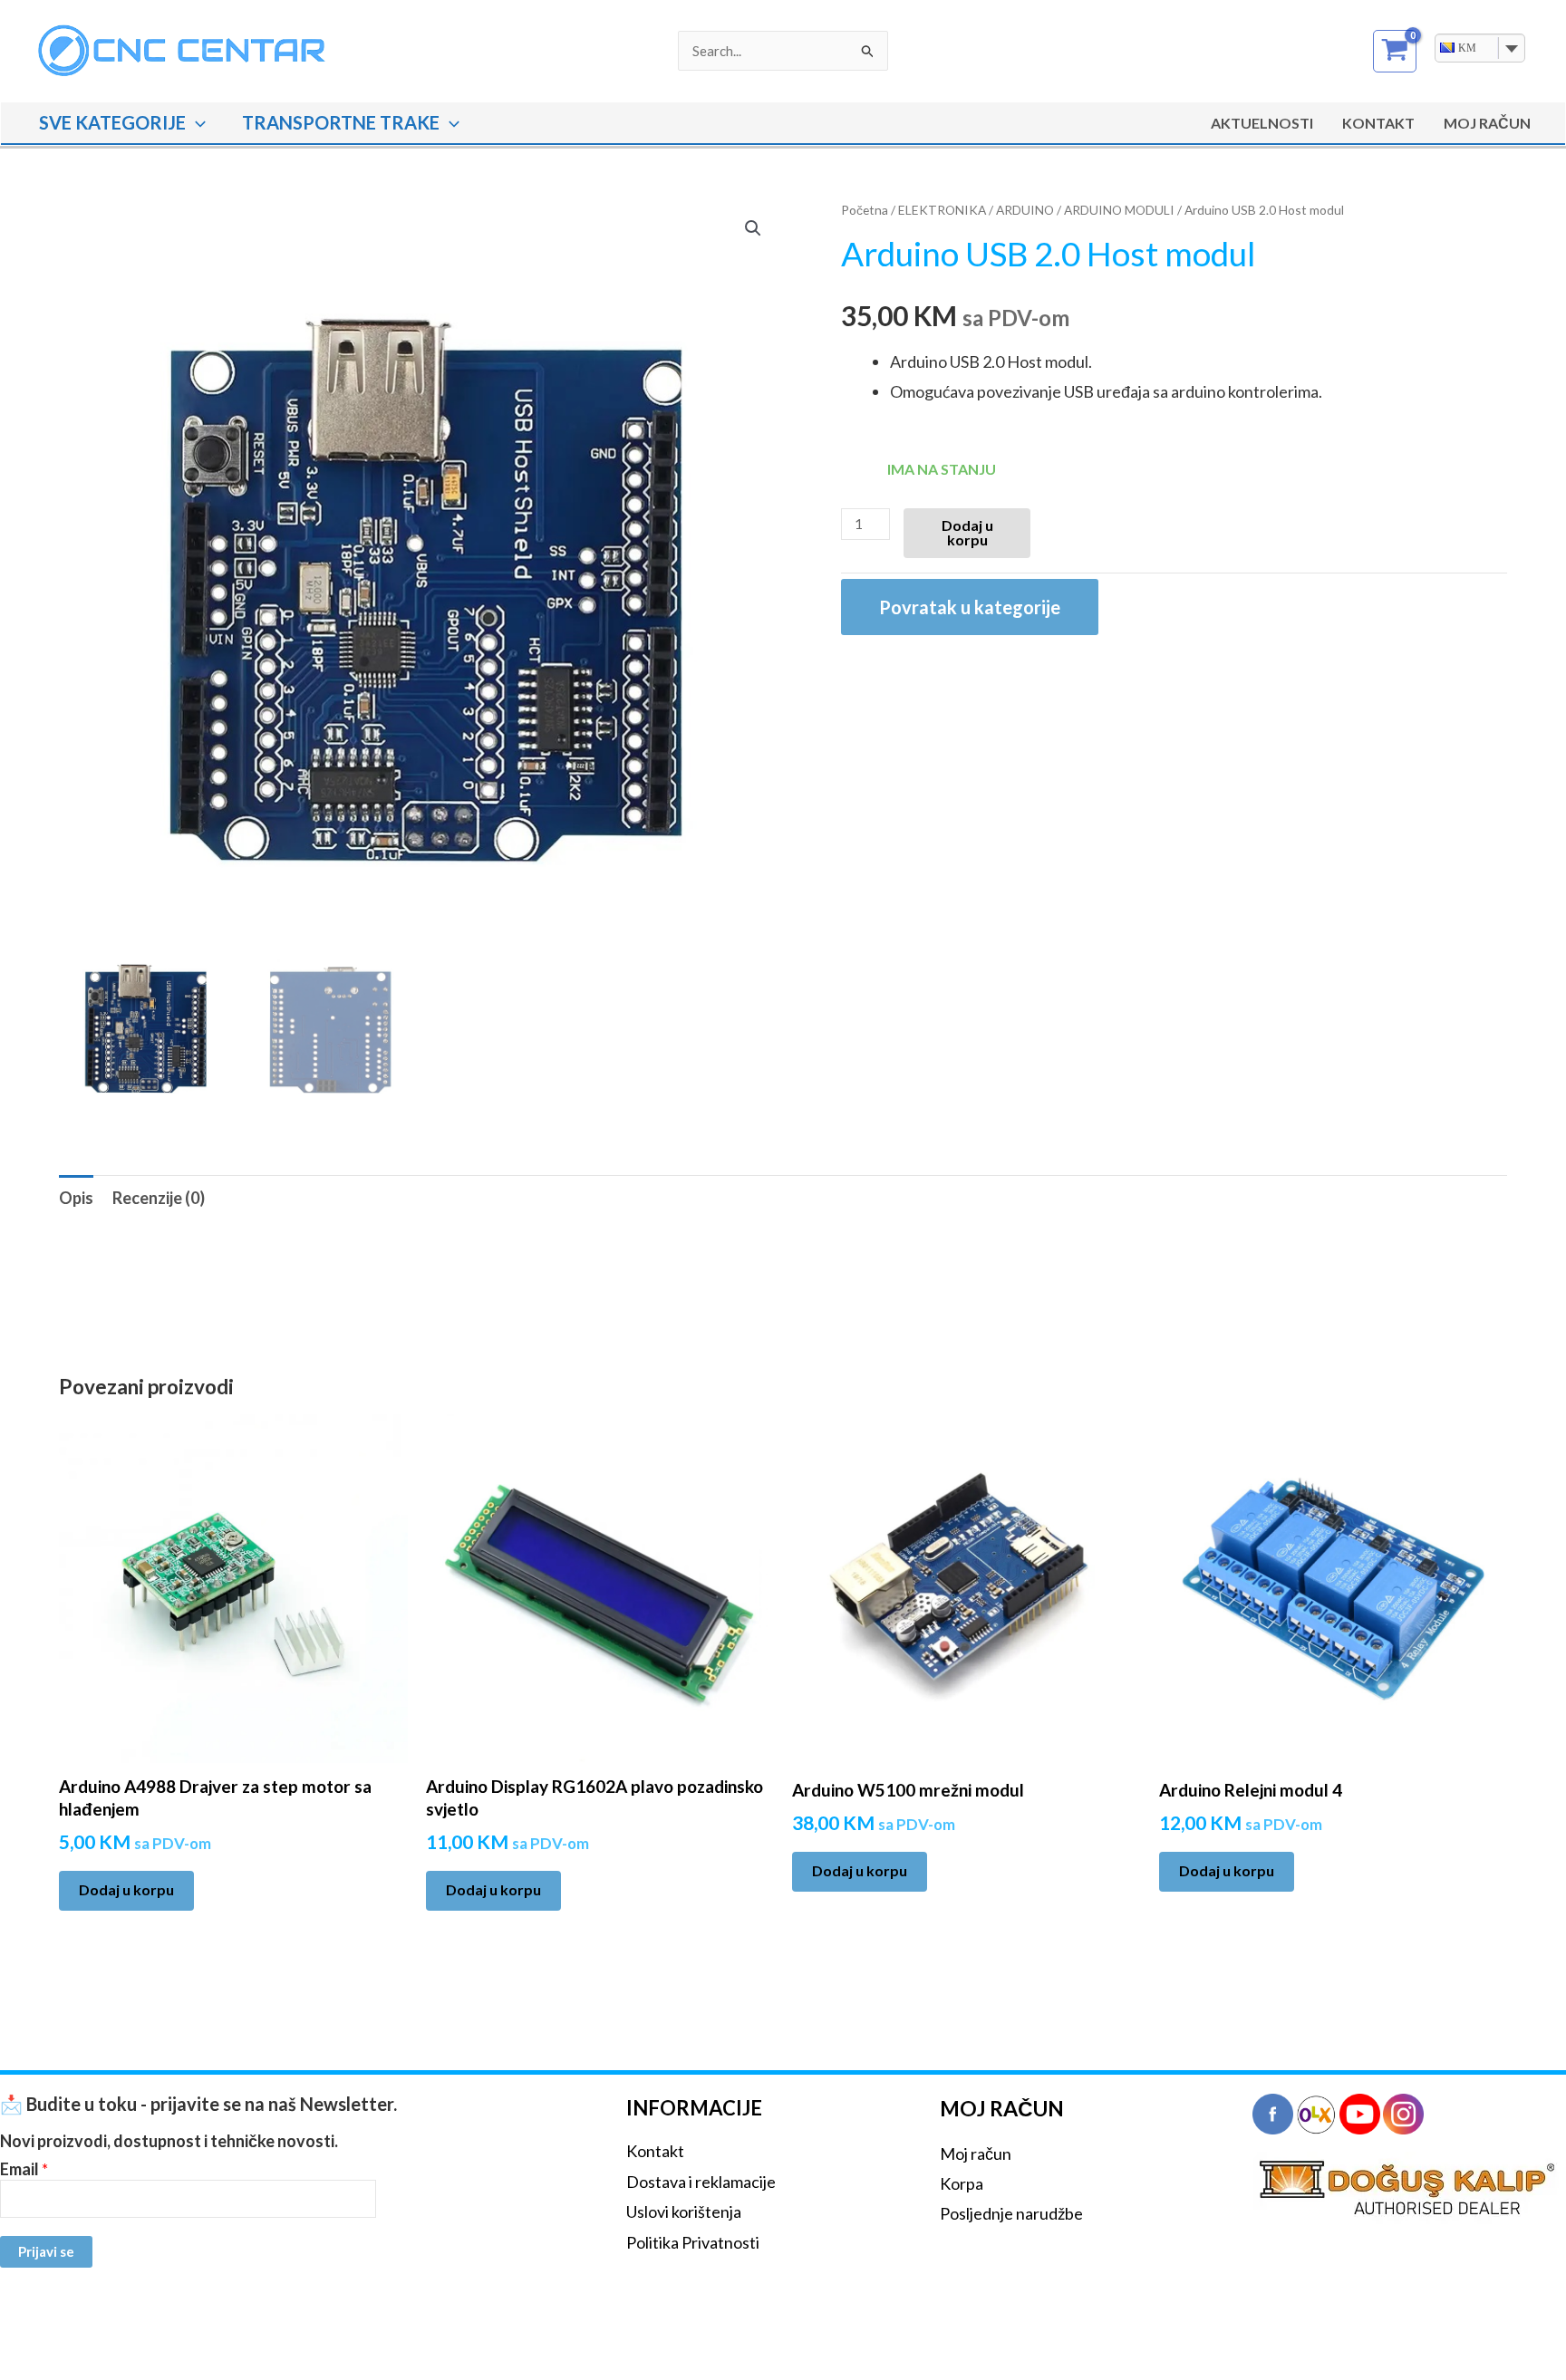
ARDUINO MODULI (1119, 210)
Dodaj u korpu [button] (126, 1889)
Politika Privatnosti (693, 2242)
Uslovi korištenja (684, 2211)
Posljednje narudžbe (1011, 2213)
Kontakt (1378, 123)
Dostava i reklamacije (701, 2182)
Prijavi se (46, 2251)
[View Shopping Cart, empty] (1395, 51)
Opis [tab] (76, 1198)
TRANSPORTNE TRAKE (341, 122)
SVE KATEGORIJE (112, 122)
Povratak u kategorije (970, 607)
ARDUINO (1025, 210)
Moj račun (976, 2154)
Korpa (962, 2183)
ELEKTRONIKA (942, 210)
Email (24, 2169)
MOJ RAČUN (1487, 123)
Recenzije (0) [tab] (159, 1198)
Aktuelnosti (1262, 123)
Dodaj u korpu (967, 532)
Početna (865, 210)
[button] (196, 122)
